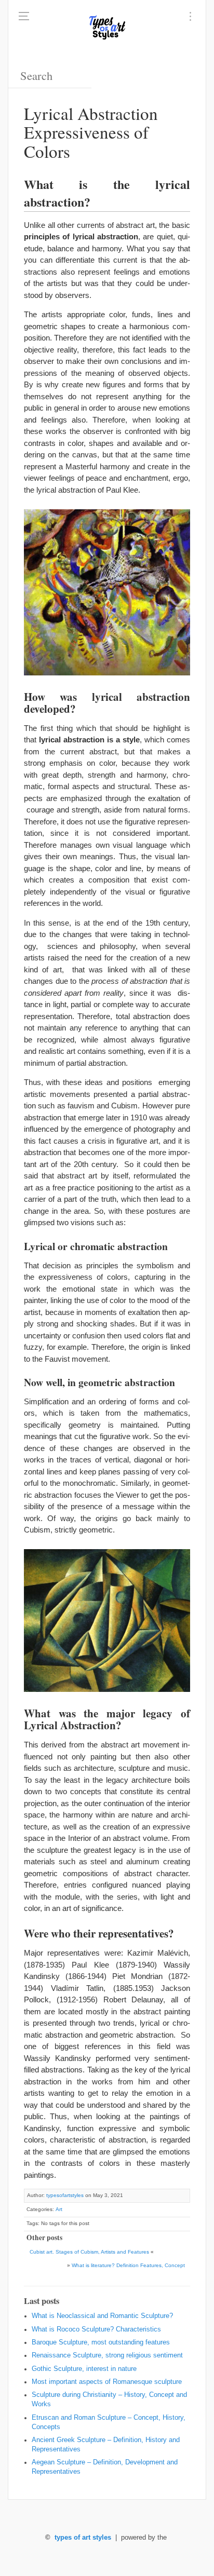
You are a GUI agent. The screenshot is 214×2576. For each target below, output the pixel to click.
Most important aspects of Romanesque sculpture (107, 2382)
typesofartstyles (65, 2195)
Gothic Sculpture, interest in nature (84, 2369)
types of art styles (83, 2538)
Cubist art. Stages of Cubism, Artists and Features (89, 2252)
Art (59, 2209)
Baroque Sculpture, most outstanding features (101, 2342)
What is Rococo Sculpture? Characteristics (96, 2329)
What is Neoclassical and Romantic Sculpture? (102, 2316)
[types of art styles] (107, 26)
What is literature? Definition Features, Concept (128, 2265)
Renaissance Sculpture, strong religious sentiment (107, 2355)
